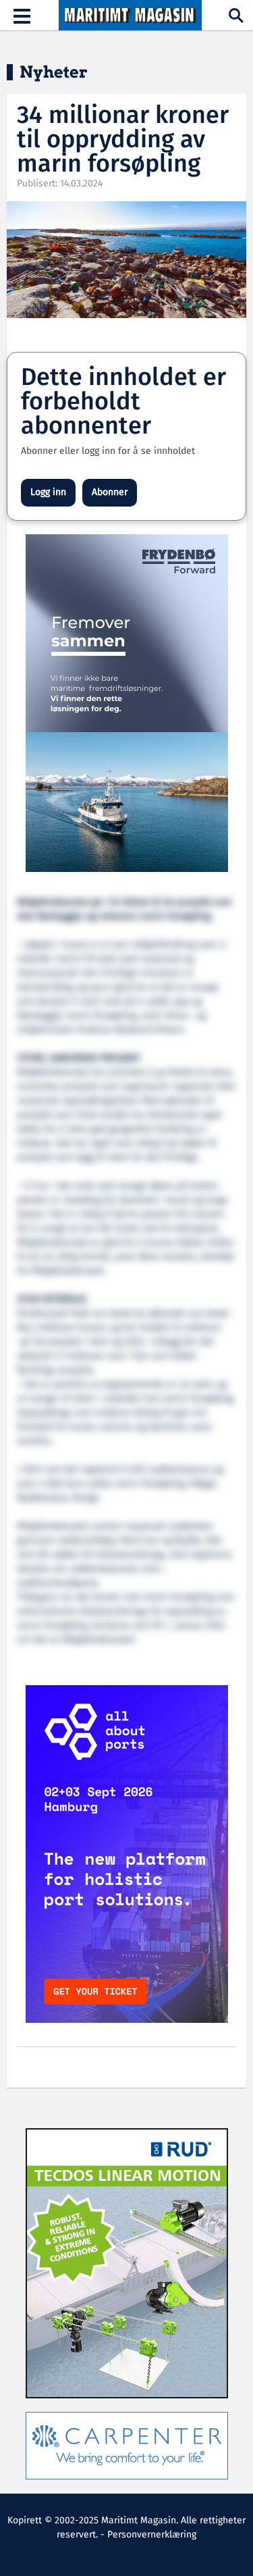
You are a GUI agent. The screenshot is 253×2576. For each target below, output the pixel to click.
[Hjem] (130, 16)
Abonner (110, 492)
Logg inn (48, 492)
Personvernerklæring (152, 2535)
